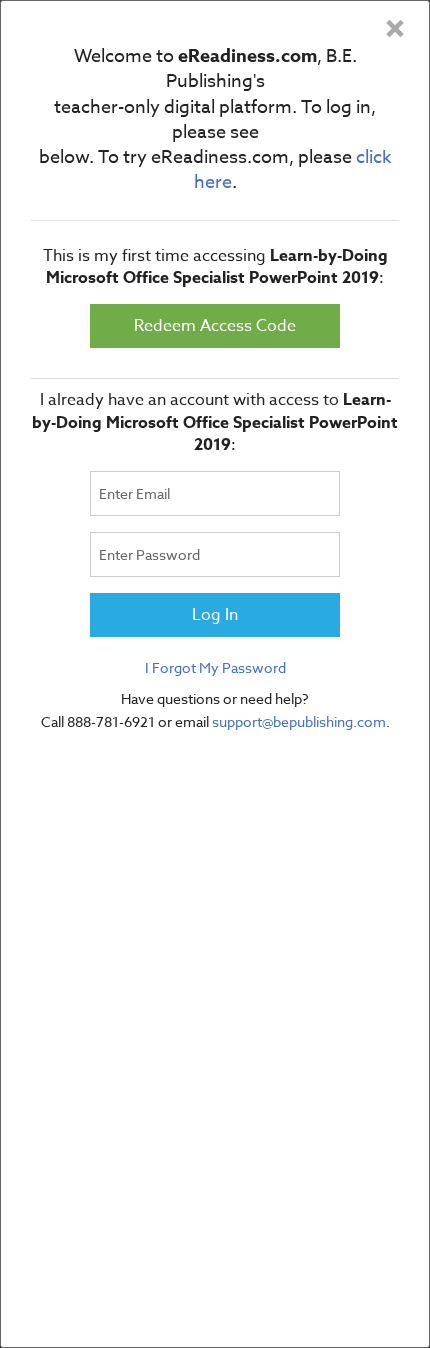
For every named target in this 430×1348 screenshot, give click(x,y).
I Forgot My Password (215, 667)
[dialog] (215, 674)
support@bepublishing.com (299, 721)
